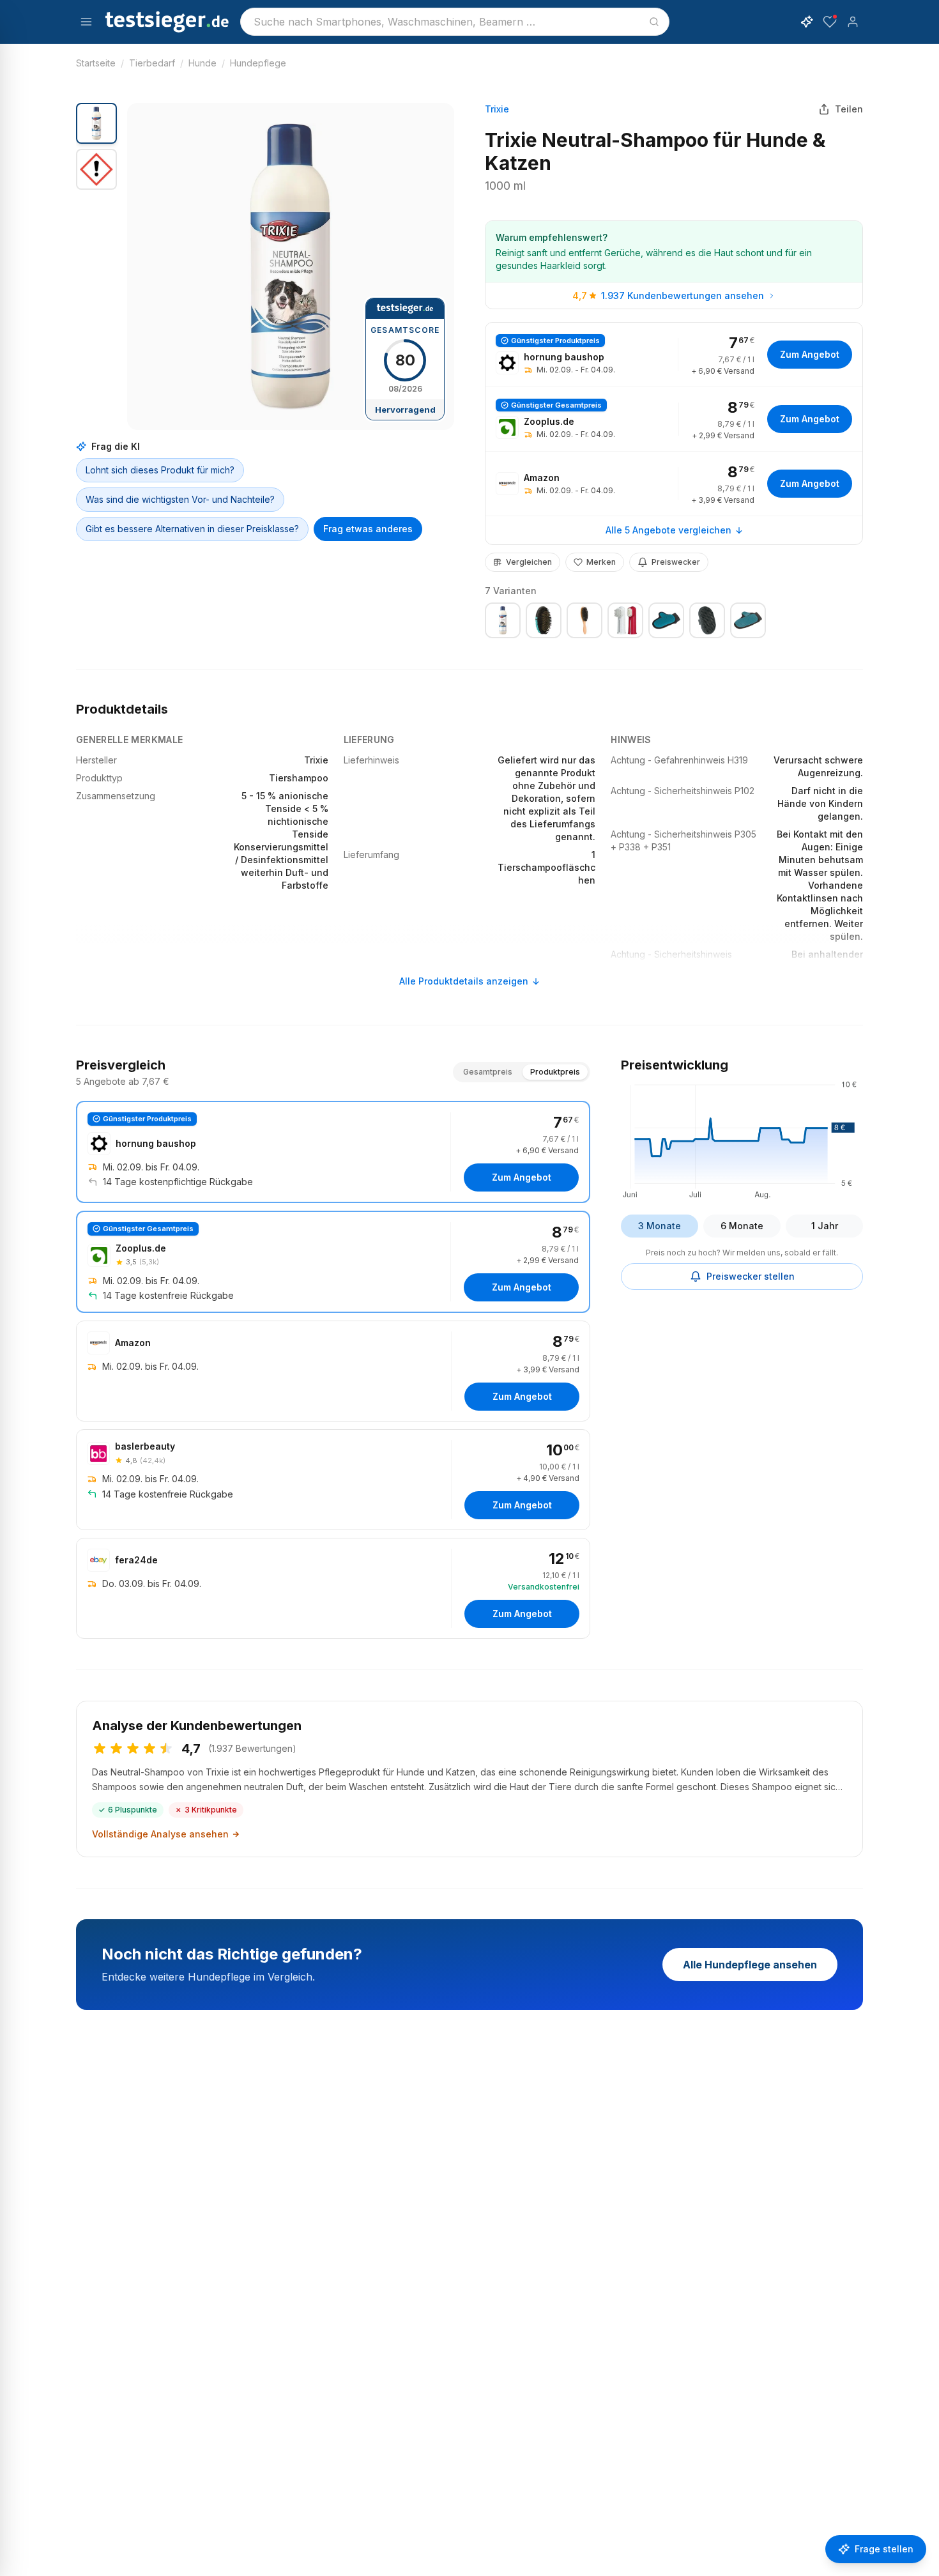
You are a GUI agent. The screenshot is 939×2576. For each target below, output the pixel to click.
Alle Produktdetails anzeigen (464, 981)
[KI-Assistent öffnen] (807, 22)
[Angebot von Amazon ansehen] (674, 484)
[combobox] (455, 22)
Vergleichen (529, 562)
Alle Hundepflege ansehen (750, 1965)
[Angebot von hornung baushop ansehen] (674, 355)
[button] (291, 266)
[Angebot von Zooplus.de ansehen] (674, 419)
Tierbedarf (152, 63)
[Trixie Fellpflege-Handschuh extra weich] (748, 620)
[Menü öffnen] (86, 22)
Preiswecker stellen (751, 1276)
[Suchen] (654, 22)
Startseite (96, 63)
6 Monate (742, 1226)
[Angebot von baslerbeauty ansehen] (333, 1480)
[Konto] (853, 22)
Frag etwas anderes (368, 529)
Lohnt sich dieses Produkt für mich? (160, 470)
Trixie (497, 109)
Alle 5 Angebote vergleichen (668, 530)
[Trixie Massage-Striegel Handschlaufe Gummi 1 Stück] (707, 620)
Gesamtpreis (488, 1072)
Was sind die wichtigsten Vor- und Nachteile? (180, 499)
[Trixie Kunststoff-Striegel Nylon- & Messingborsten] (544, 620)
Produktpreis (555, 1072)
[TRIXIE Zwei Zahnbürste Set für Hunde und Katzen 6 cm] (625, 620)
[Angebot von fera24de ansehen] (333, 1588)
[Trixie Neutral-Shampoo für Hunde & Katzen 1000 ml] (503, 620)
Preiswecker (676, 562)
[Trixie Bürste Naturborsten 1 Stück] (584, 620)
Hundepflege (258, 63)
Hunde (202, 63)
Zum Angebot (810, 354)
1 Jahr (825, 1226)
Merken (601, 562)
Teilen (849, 109)
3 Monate (660, 1226)
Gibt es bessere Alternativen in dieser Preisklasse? (192, 529)
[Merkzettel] (830, 22)
